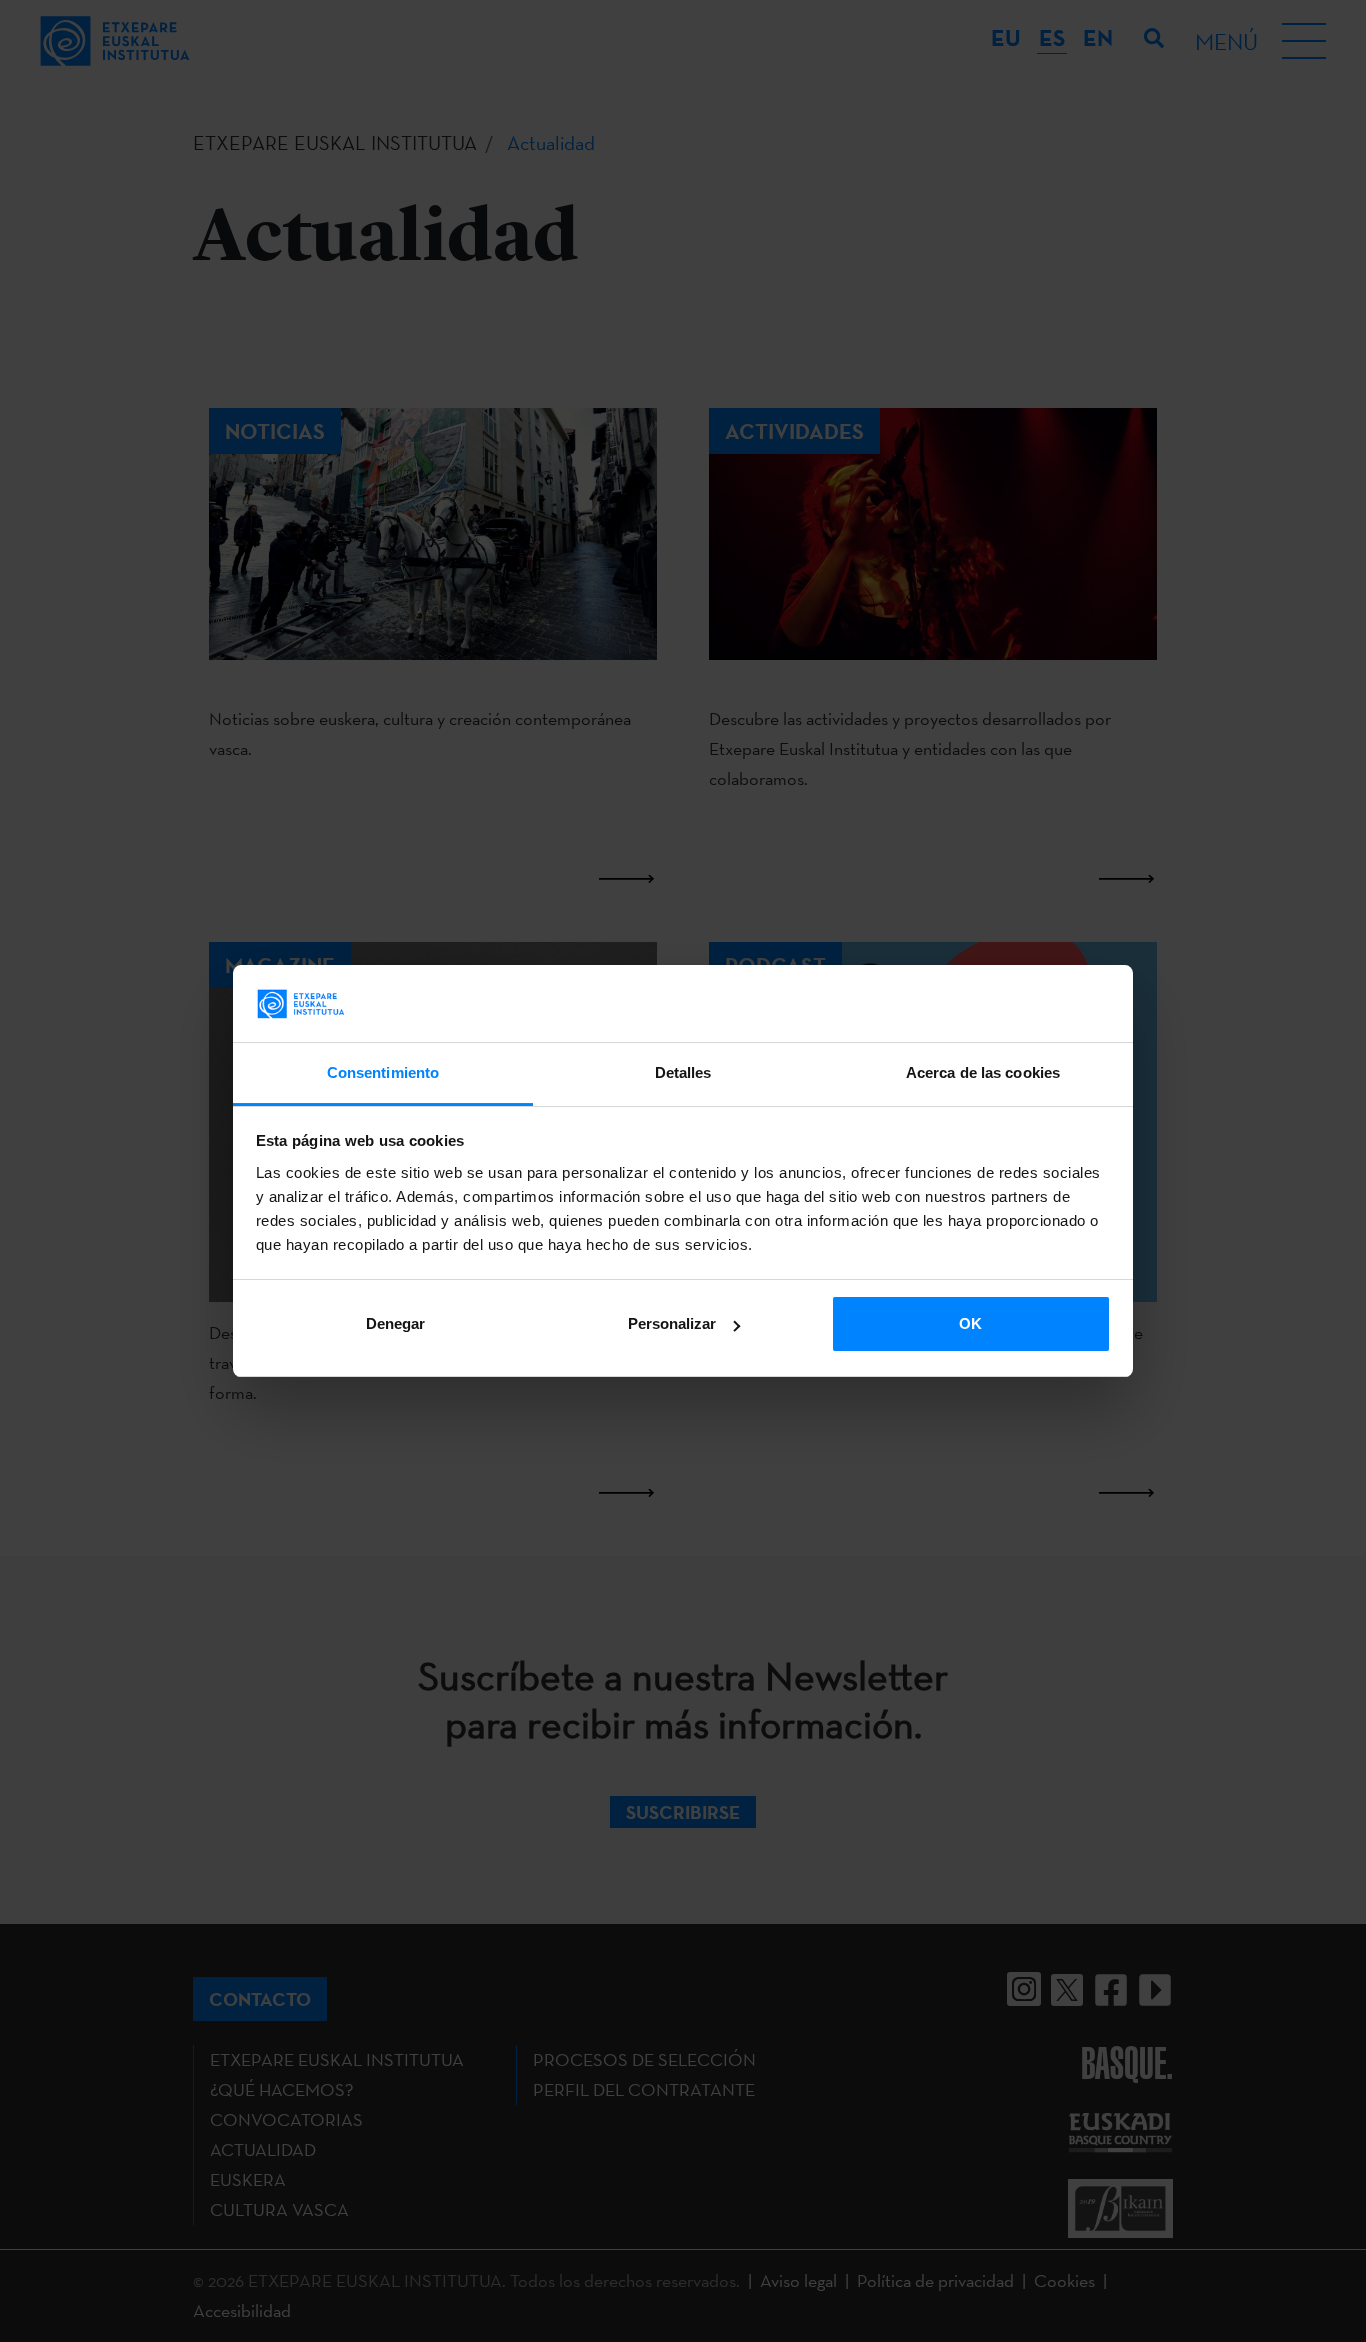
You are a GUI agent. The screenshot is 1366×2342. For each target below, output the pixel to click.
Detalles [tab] (683, 1072)
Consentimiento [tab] (383, 1072)
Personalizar (672, 1323)
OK (970, 1323)
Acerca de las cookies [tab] (983, 1072)
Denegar (395, 1323)
